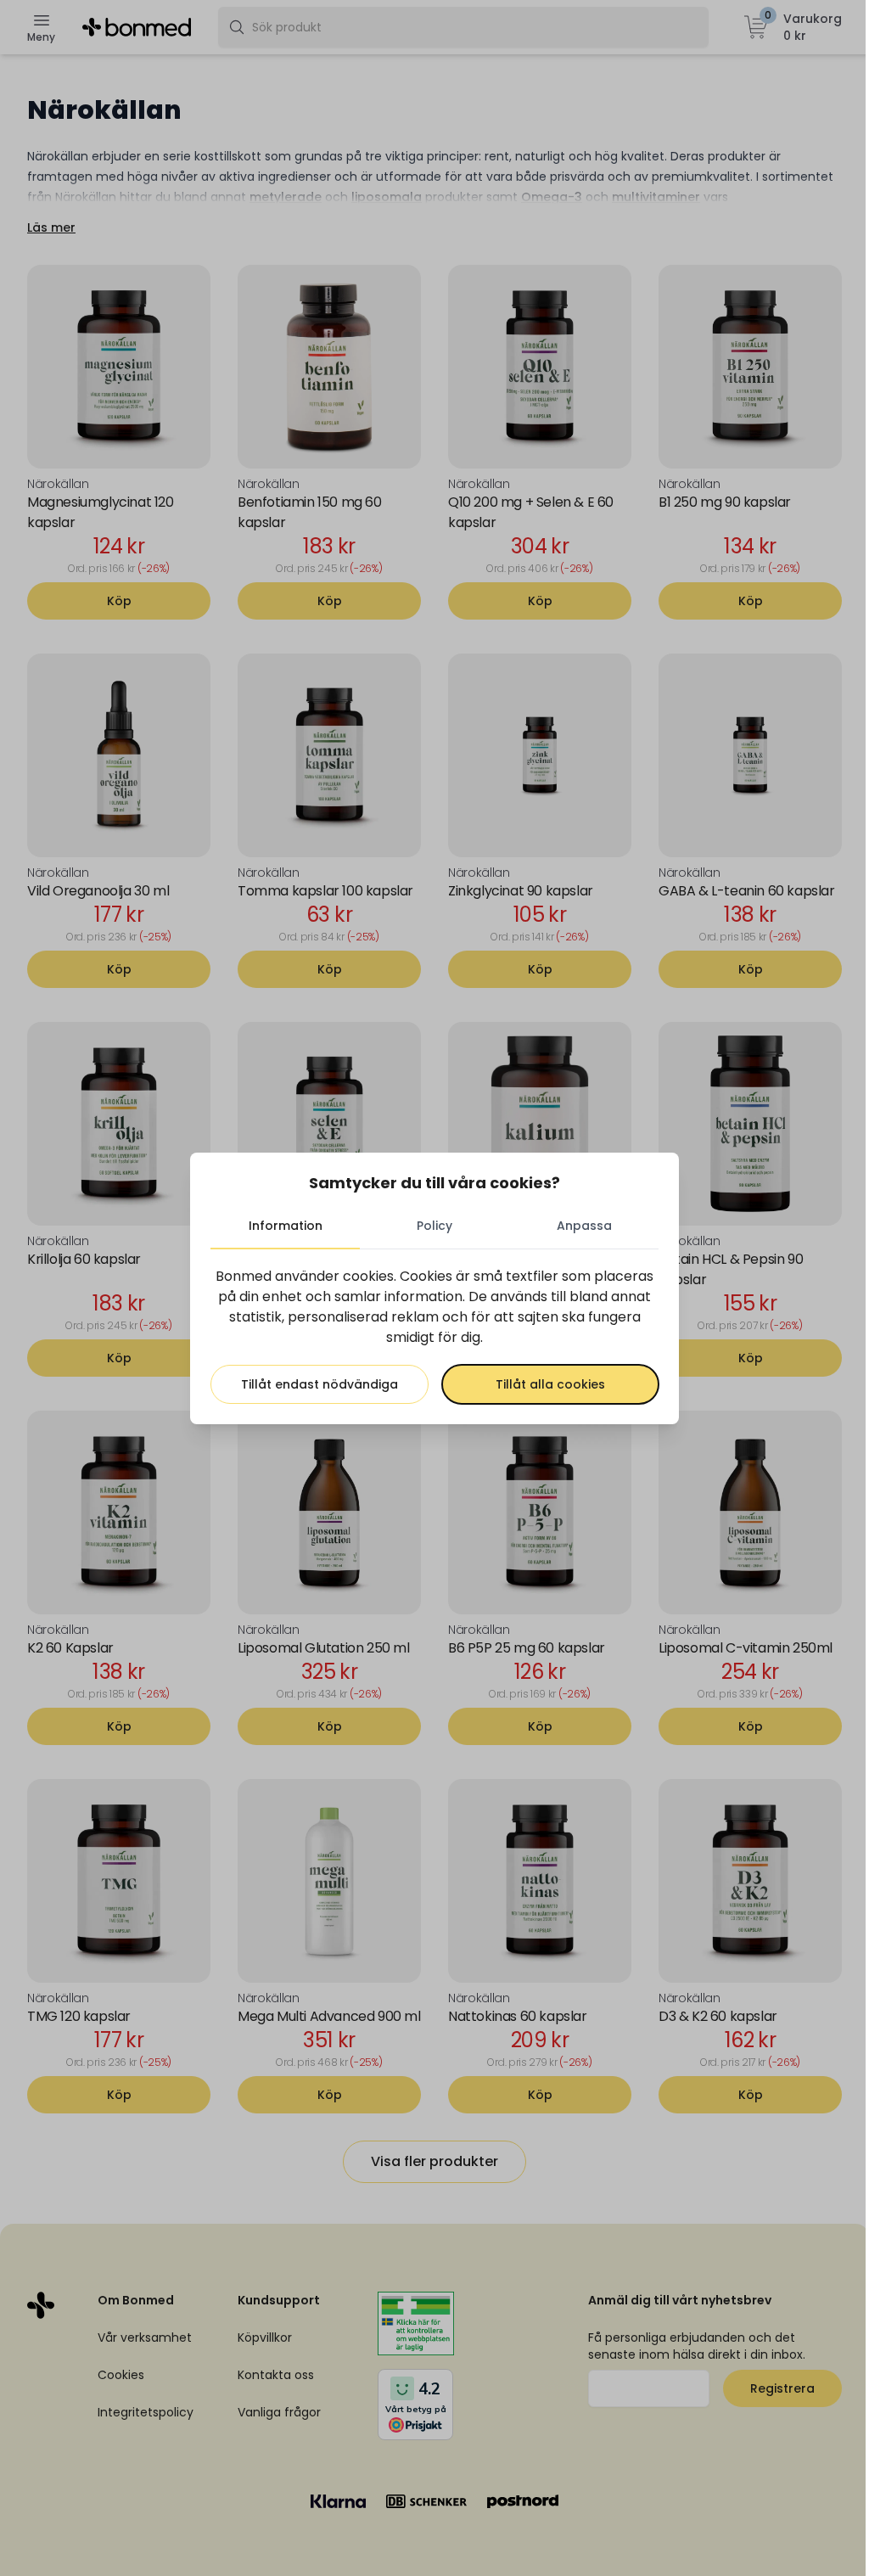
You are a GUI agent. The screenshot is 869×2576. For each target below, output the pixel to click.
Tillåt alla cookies (550, 1384)
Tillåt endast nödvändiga (320, 1384)
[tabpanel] (434, 1335)
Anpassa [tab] (584, 1226)
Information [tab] (286, 1226)
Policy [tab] (434, 1226)
